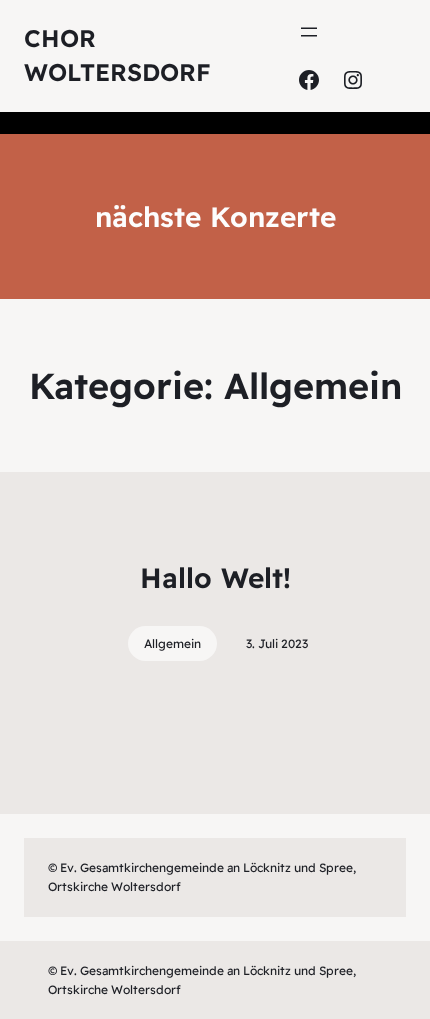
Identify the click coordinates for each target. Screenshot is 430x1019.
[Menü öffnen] (309, 32)
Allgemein (172, 643)
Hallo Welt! (215, 577)
